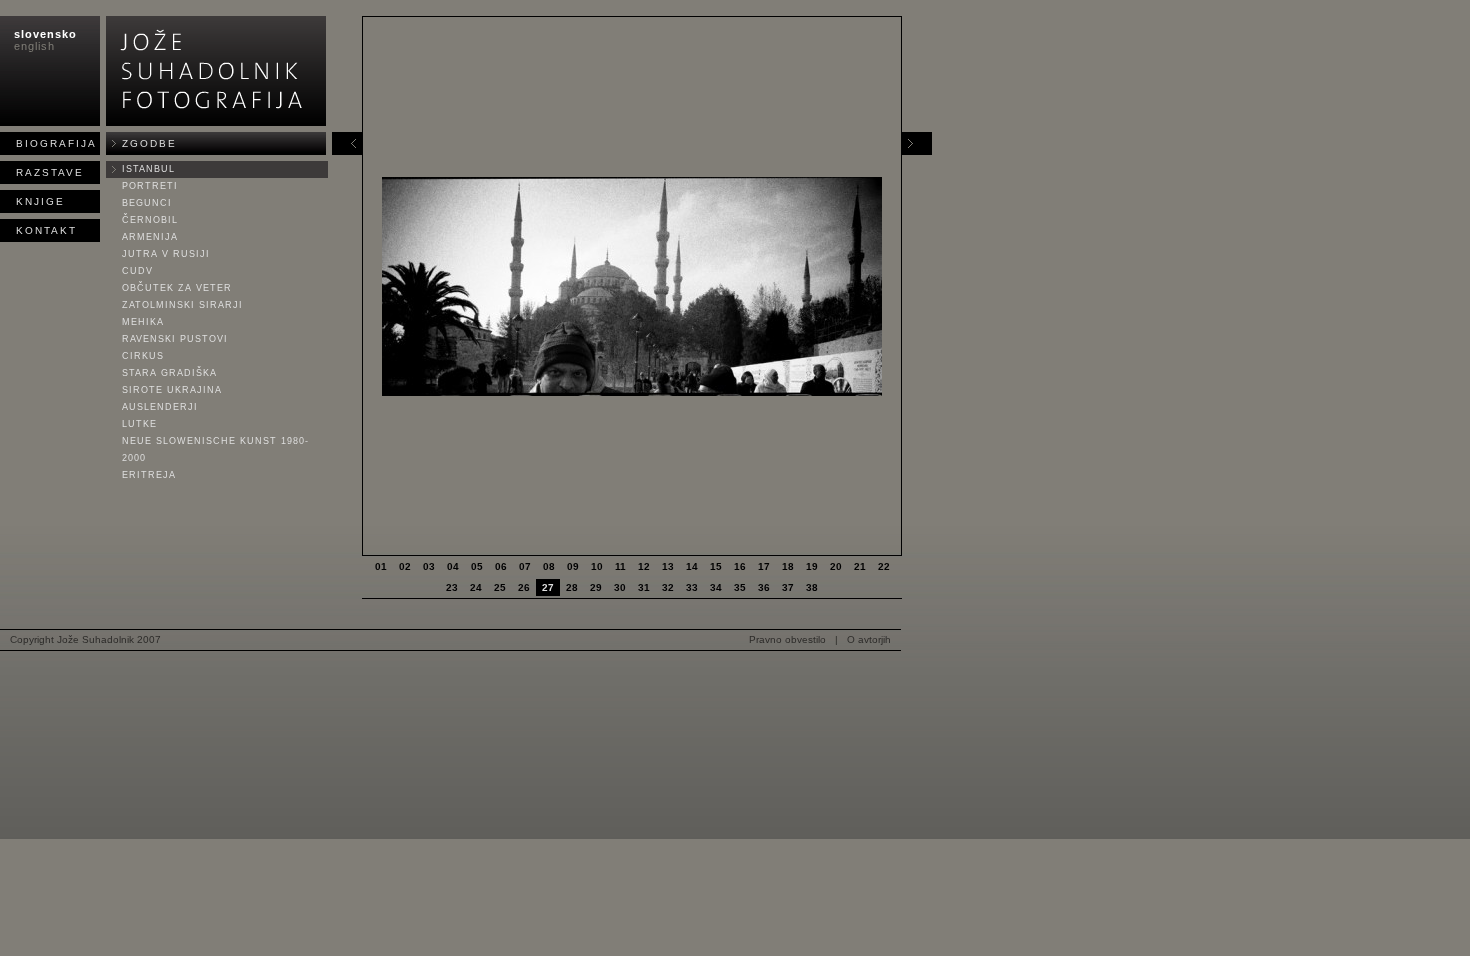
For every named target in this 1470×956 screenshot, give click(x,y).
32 (668, 587)
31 (644, 587)
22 (884, 566)
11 (620, 566)
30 (620, 587)
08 (549, 566)
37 (788, 587)
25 (500, 587)
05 (477, 566)
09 (573, 566)
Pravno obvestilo (787, 639)
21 (860, 566)
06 (501, 566)
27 (548, 587)
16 (740, 566)
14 (692, 566)
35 (740, 587)
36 (764, 587)
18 (788, 566)
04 (453, 566)
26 (524, 587)
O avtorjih (869, 639)
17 (764, 566)
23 (452, 587)
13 (668, 566)
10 (597, 566)
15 (716, 566)
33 (692, 587)
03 (429, 566)
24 (476, 587)
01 (381, 566)
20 (836, 566)
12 (644, 566)
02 (405, 566)
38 (812, 587)
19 (812, 566)
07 (525, 566)
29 (596, 587)
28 (572, 587)
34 (716, 587)
